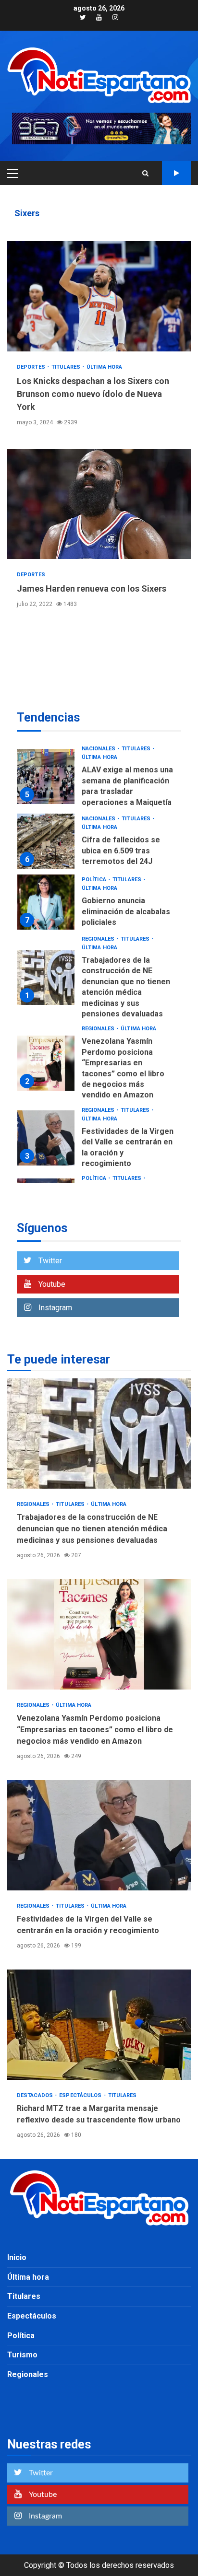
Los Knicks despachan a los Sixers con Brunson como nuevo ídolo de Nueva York (99, 296)
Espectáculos (81, 2095)
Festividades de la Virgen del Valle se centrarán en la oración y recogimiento (46, 1138)
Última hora (104, 367)
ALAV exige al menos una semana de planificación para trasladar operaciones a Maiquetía (46, 776)
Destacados (36, 2095)
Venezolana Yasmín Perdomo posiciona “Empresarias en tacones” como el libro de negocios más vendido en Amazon (46, 1063)
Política (95, 880)
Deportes (32, 367)
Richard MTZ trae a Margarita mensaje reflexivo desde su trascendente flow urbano (99, 2025)
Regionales (99, 939)
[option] (99, 779)
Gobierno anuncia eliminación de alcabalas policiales (46, 902)
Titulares (67, 367)
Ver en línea (176, 173)
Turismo (22, 2355)
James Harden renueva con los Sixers (99, 504)
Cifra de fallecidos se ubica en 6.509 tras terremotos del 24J (46, 841)
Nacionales (99, 749)
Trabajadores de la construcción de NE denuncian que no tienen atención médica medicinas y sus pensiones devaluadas (46, 977)
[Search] (145, 173)
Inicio (17, 2257)
